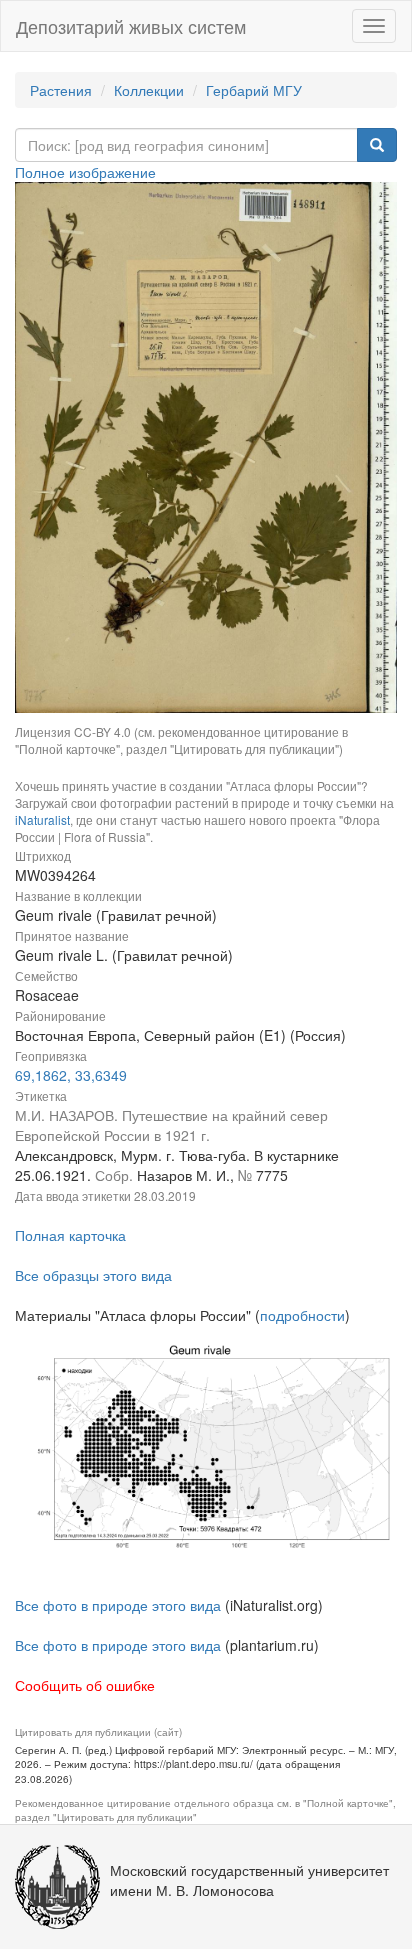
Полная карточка (70, 1235)
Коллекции (149, 90)
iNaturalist (42, 819)
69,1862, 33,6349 (71, 1075)
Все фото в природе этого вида (118, 1605)
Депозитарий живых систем (131, 26)
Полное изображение (85, 172)
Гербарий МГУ (254, 90)
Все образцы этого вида (93, 1275)
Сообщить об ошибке (85, 1685)
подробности (302, 1315)
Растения (61, 90)
